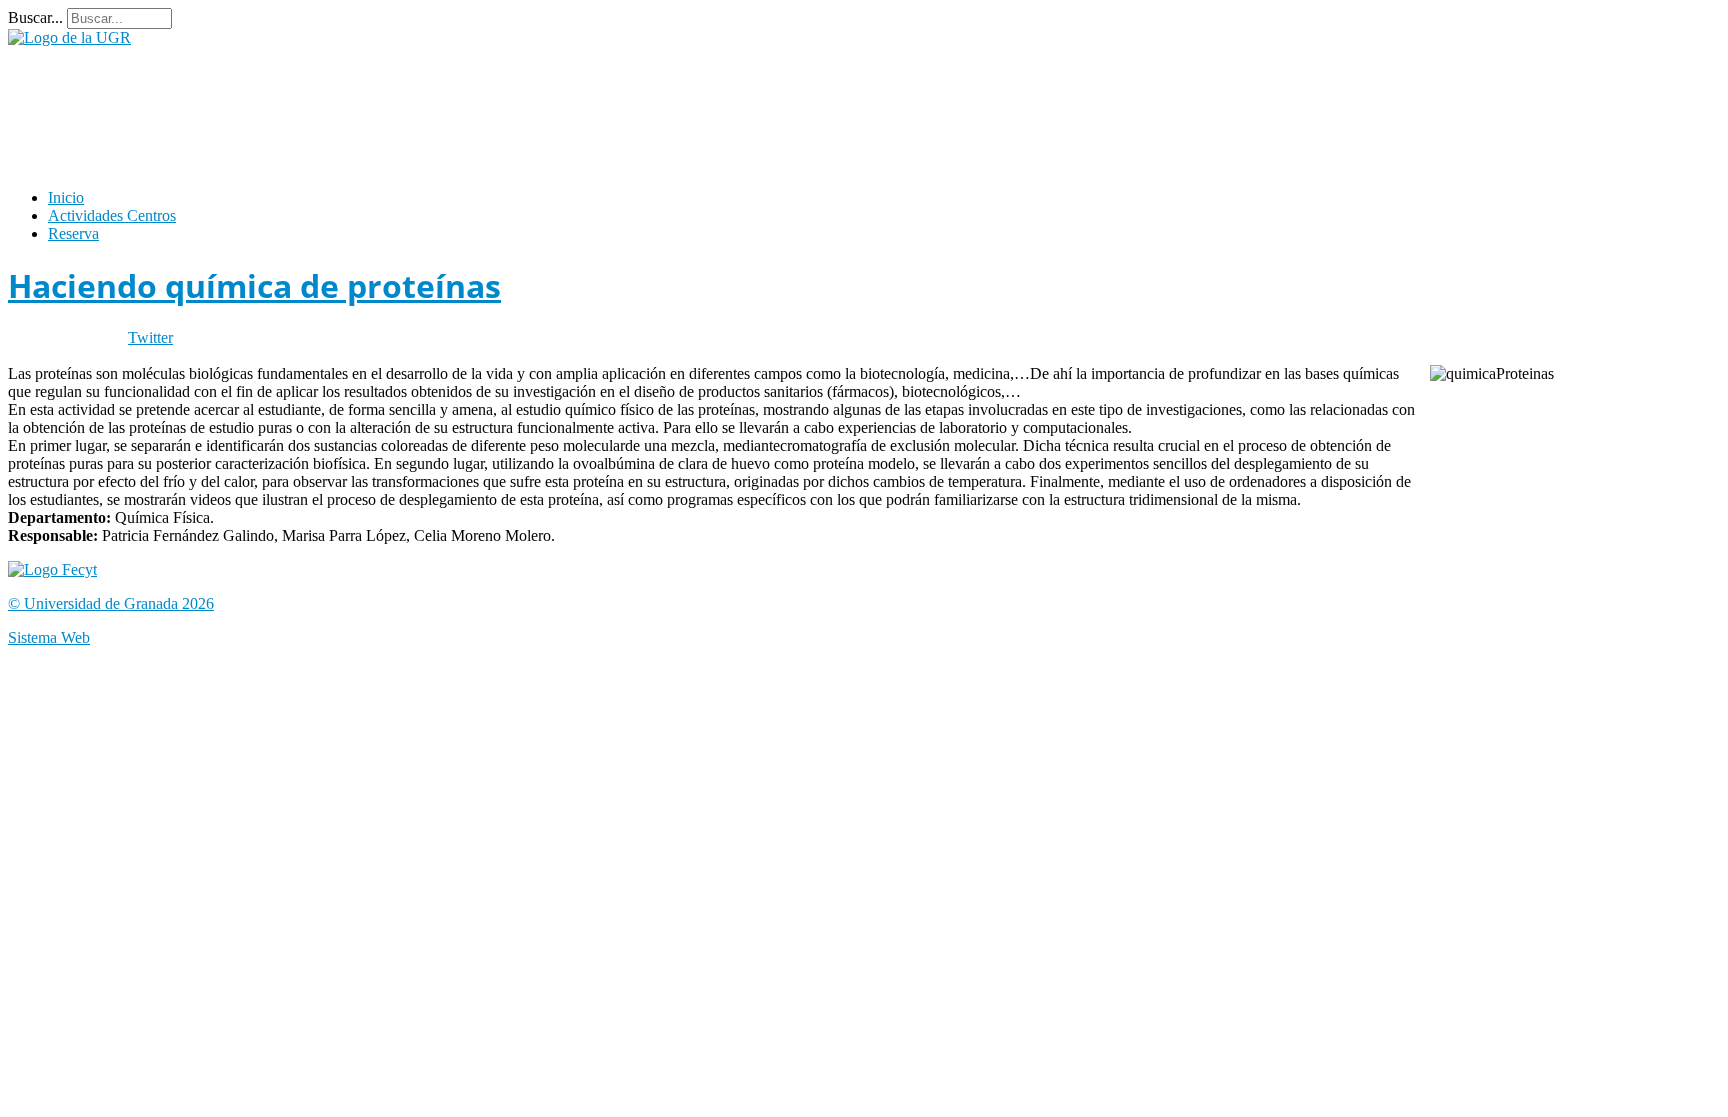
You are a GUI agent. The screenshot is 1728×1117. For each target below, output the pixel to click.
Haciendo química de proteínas (254, 285)
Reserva (73, 233)
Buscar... (35, 17)
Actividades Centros (112, 215)
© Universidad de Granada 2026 (111, 603)
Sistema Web (49, 637)
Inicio (66, 197)
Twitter (150, 337)
